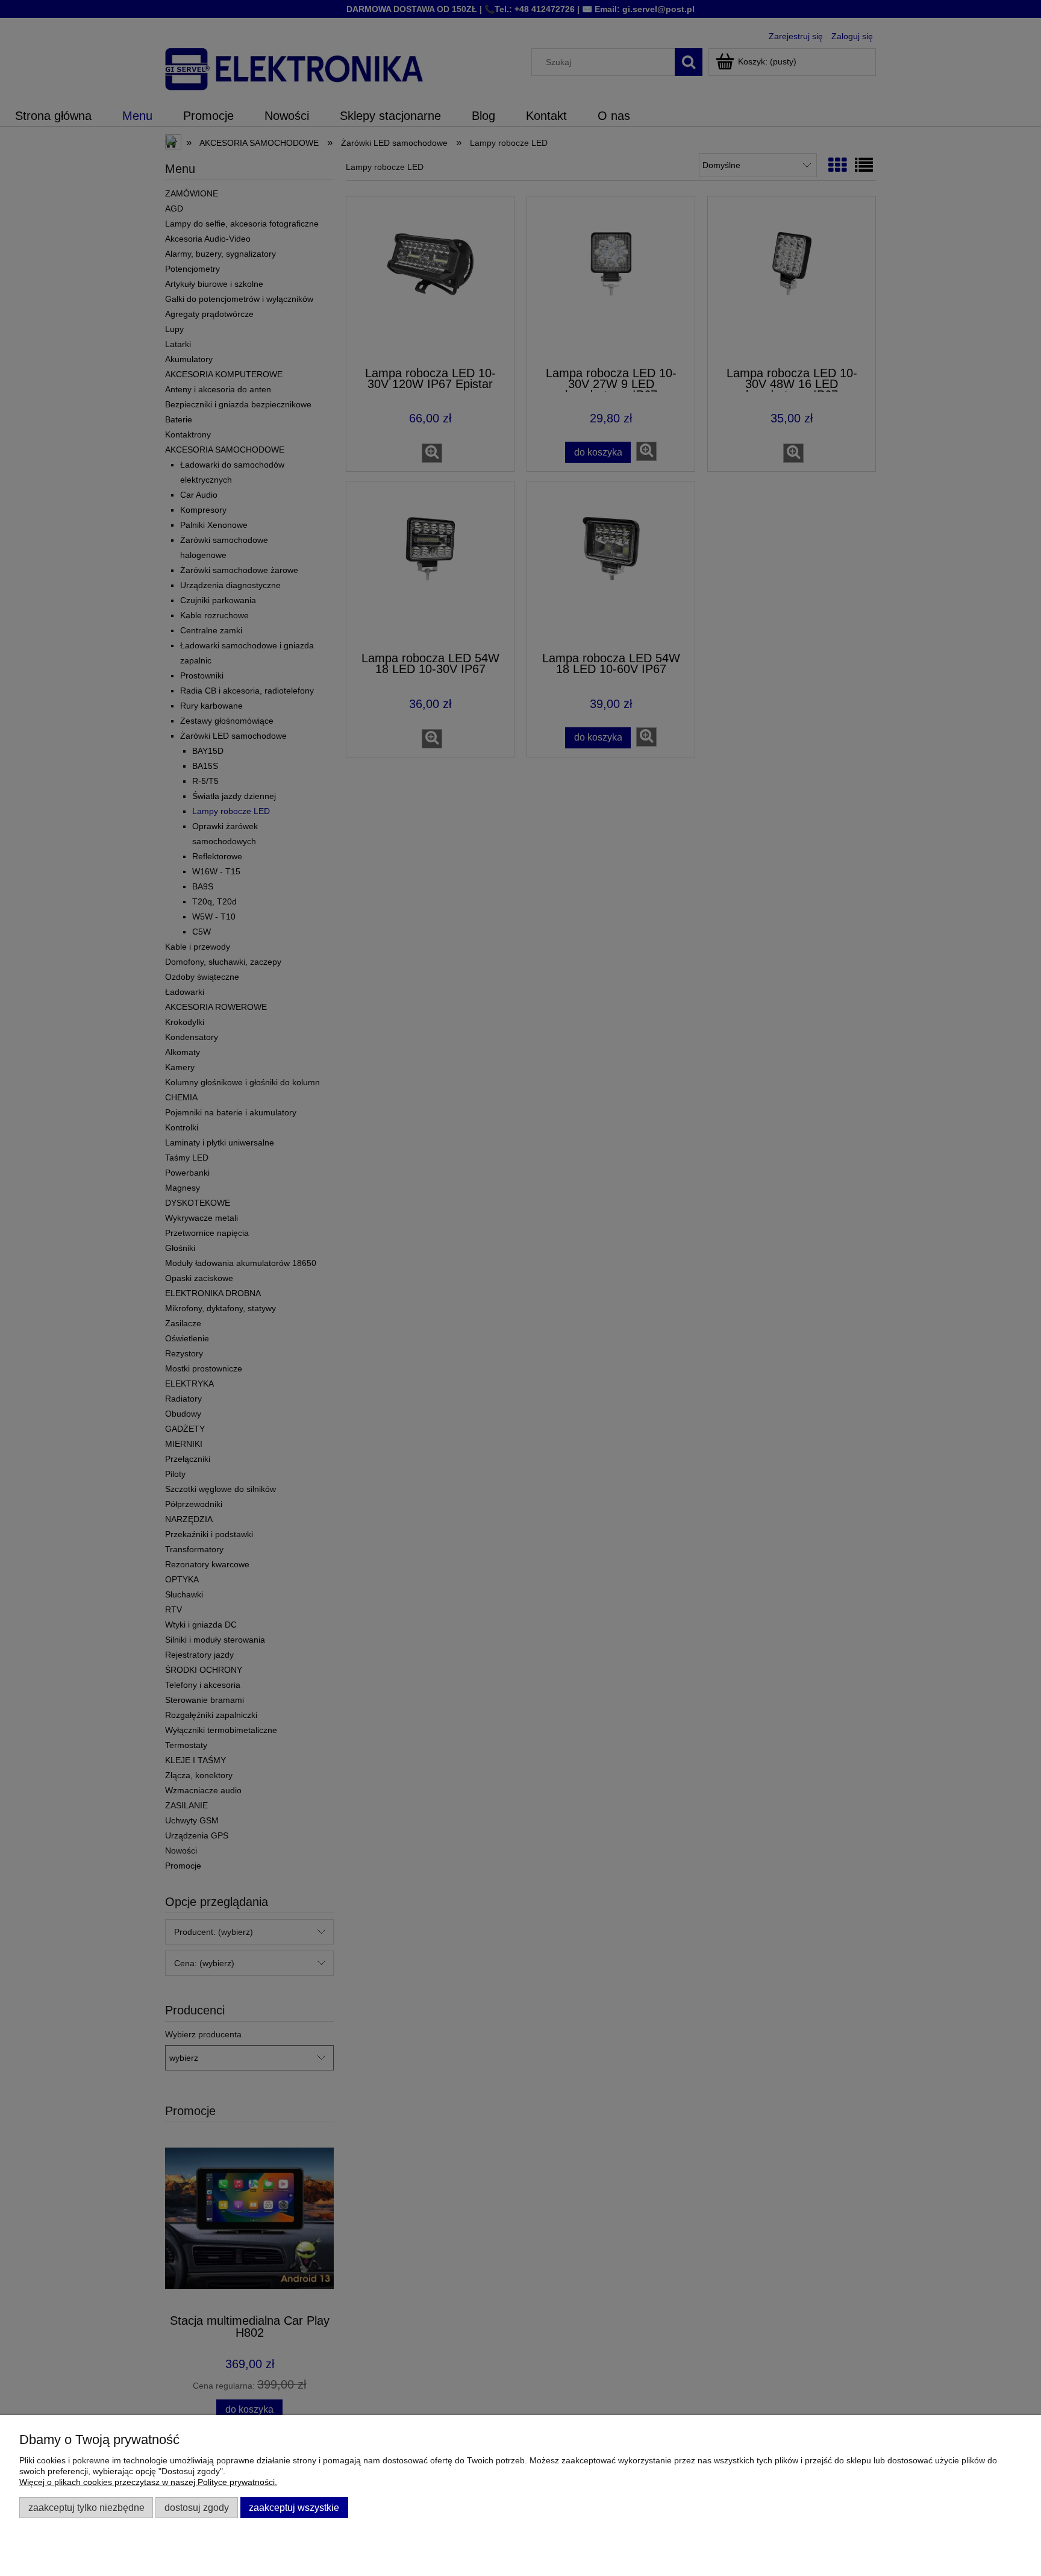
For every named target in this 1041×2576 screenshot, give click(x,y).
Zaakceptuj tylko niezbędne (86, 2507)
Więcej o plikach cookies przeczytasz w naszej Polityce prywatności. (148, 2482)
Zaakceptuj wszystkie (294, 2507)
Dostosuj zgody (197, 2507)
